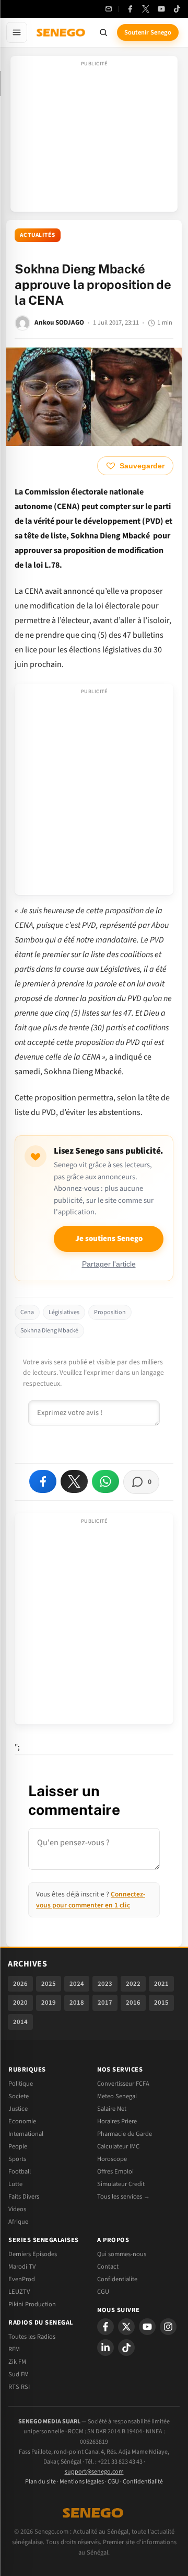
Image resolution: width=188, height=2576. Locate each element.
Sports (17, 2159)
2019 (49, 2003)
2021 (161, 1984)
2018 (77, 2003)
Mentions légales (82, 2482)
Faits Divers (24, 2196)
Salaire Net (112, 2109)
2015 (161, 2003)
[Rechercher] (103, 32)
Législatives (64, 1312)
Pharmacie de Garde (125, 2134)
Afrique (18, 2222)
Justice (18, 2109)
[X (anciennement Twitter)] (146, 9)
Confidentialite (117, 2279)
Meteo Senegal (117, 2096)
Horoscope (112, 2159)
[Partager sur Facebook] (43, 1481)
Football (20, 2171)
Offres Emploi (115, 2171)
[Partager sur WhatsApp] (105, 1481)
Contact (108, 2267)
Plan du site (40, 2482)
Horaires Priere (117, 2121)
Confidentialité (143, 2482)
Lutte (15, 2184)
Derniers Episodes (33, 2254)
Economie (22, 2121)
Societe (19, 2096)
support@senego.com (94, 2472)
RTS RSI (19, 2387)
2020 (20, 2003)
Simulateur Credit (121, 2184)
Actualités (38, 235)
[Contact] (109, 9)
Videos (17, 2209)
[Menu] (17, 32)
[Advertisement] (94, 137)
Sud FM (19, 2374)
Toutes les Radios (32, 2337)
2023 (105, 1984)
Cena (27, 1312)
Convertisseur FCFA (123, 2084)
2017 (105, 2003)
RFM (14, 2349)
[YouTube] (161, 9)
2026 (20, 1984)
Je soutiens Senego (109, 1239)
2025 (49, 1984)
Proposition (110, 1312)
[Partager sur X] (74, 1481)
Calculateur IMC (118, 2146)
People (18, 2146)
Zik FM (17, 2362)
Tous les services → (124, 2196)
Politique (21, 2084)
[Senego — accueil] (62, 32)
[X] (126, 2327)
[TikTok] (177, 9)
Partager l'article (109, 1264)
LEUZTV (19, 2292)
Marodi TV (22, 2267)
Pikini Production (32, 2304)
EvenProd (22, 2279)
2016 (133, 2003)
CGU (103, 2292)
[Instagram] (168, 2327)
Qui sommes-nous (122, 2254)
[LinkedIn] (105, 2348)
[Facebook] (130, 9)
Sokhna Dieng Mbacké (49, 1331)
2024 (77, 1984)
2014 (20, 2022)
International (26, 2134)
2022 (133, 1984)
